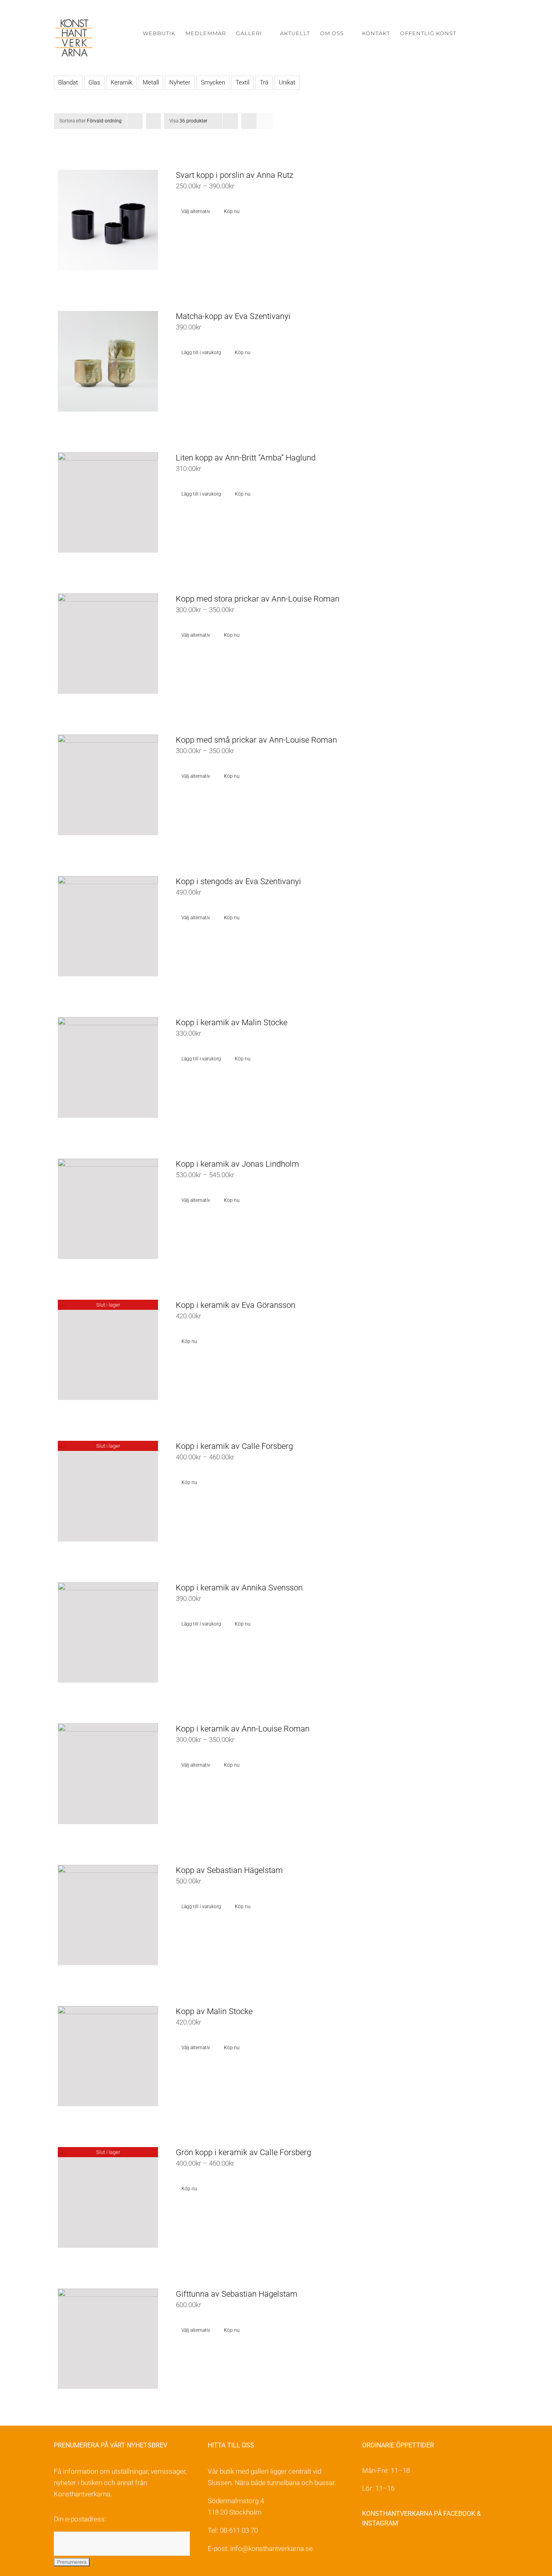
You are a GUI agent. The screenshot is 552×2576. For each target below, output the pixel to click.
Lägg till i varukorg (201, 353)
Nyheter (180, 82)
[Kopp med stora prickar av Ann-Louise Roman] (108, 644)
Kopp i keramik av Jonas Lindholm (237, 1164)
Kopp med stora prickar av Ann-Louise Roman (258, 599)
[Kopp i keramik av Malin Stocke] (108, 1067)
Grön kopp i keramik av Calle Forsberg (243, 2152)
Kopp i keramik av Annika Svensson (239, 1588)
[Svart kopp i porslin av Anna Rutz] (108, 220)
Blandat (68, 82)
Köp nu (232, 211)
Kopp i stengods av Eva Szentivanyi (238, 881)
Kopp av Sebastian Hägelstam (229, 1870)
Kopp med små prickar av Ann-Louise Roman (256, 740)
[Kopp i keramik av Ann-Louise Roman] (108, 1774)
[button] (486, 33)
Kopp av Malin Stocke (214, 2011)
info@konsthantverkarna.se (272, 2549)
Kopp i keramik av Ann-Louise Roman (243, 1729)
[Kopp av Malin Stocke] (108, 2056)
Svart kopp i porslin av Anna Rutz (235, 175)
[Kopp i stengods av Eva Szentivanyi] (108, 926)
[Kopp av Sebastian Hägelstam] (108, 1915)
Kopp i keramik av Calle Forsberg (234, 1446)
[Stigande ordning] (153, 121)
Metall (151, 82)
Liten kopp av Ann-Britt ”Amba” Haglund (246, 458)
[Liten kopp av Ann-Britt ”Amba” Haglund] (108, 503)
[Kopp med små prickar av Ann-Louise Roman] (108, 785)
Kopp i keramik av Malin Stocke (232, 1022)
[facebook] (367, 2550)
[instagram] (384, 2550)
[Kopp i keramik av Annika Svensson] (108, 1632)
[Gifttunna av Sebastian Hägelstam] (108, 2339)
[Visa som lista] (265, 121)
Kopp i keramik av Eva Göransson (236, 1305)
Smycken (213, 82)
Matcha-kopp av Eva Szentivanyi (233, 316)
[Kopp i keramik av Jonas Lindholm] (108, 1209)
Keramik (121, 82)
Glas (94, 82)
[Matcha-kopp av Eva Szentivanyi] (108, 361)
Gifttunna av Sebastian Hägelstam (237, 2294)
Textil (242, 82)
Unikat (287, 82)
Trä (264, 82)
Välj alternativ (196, 211)
